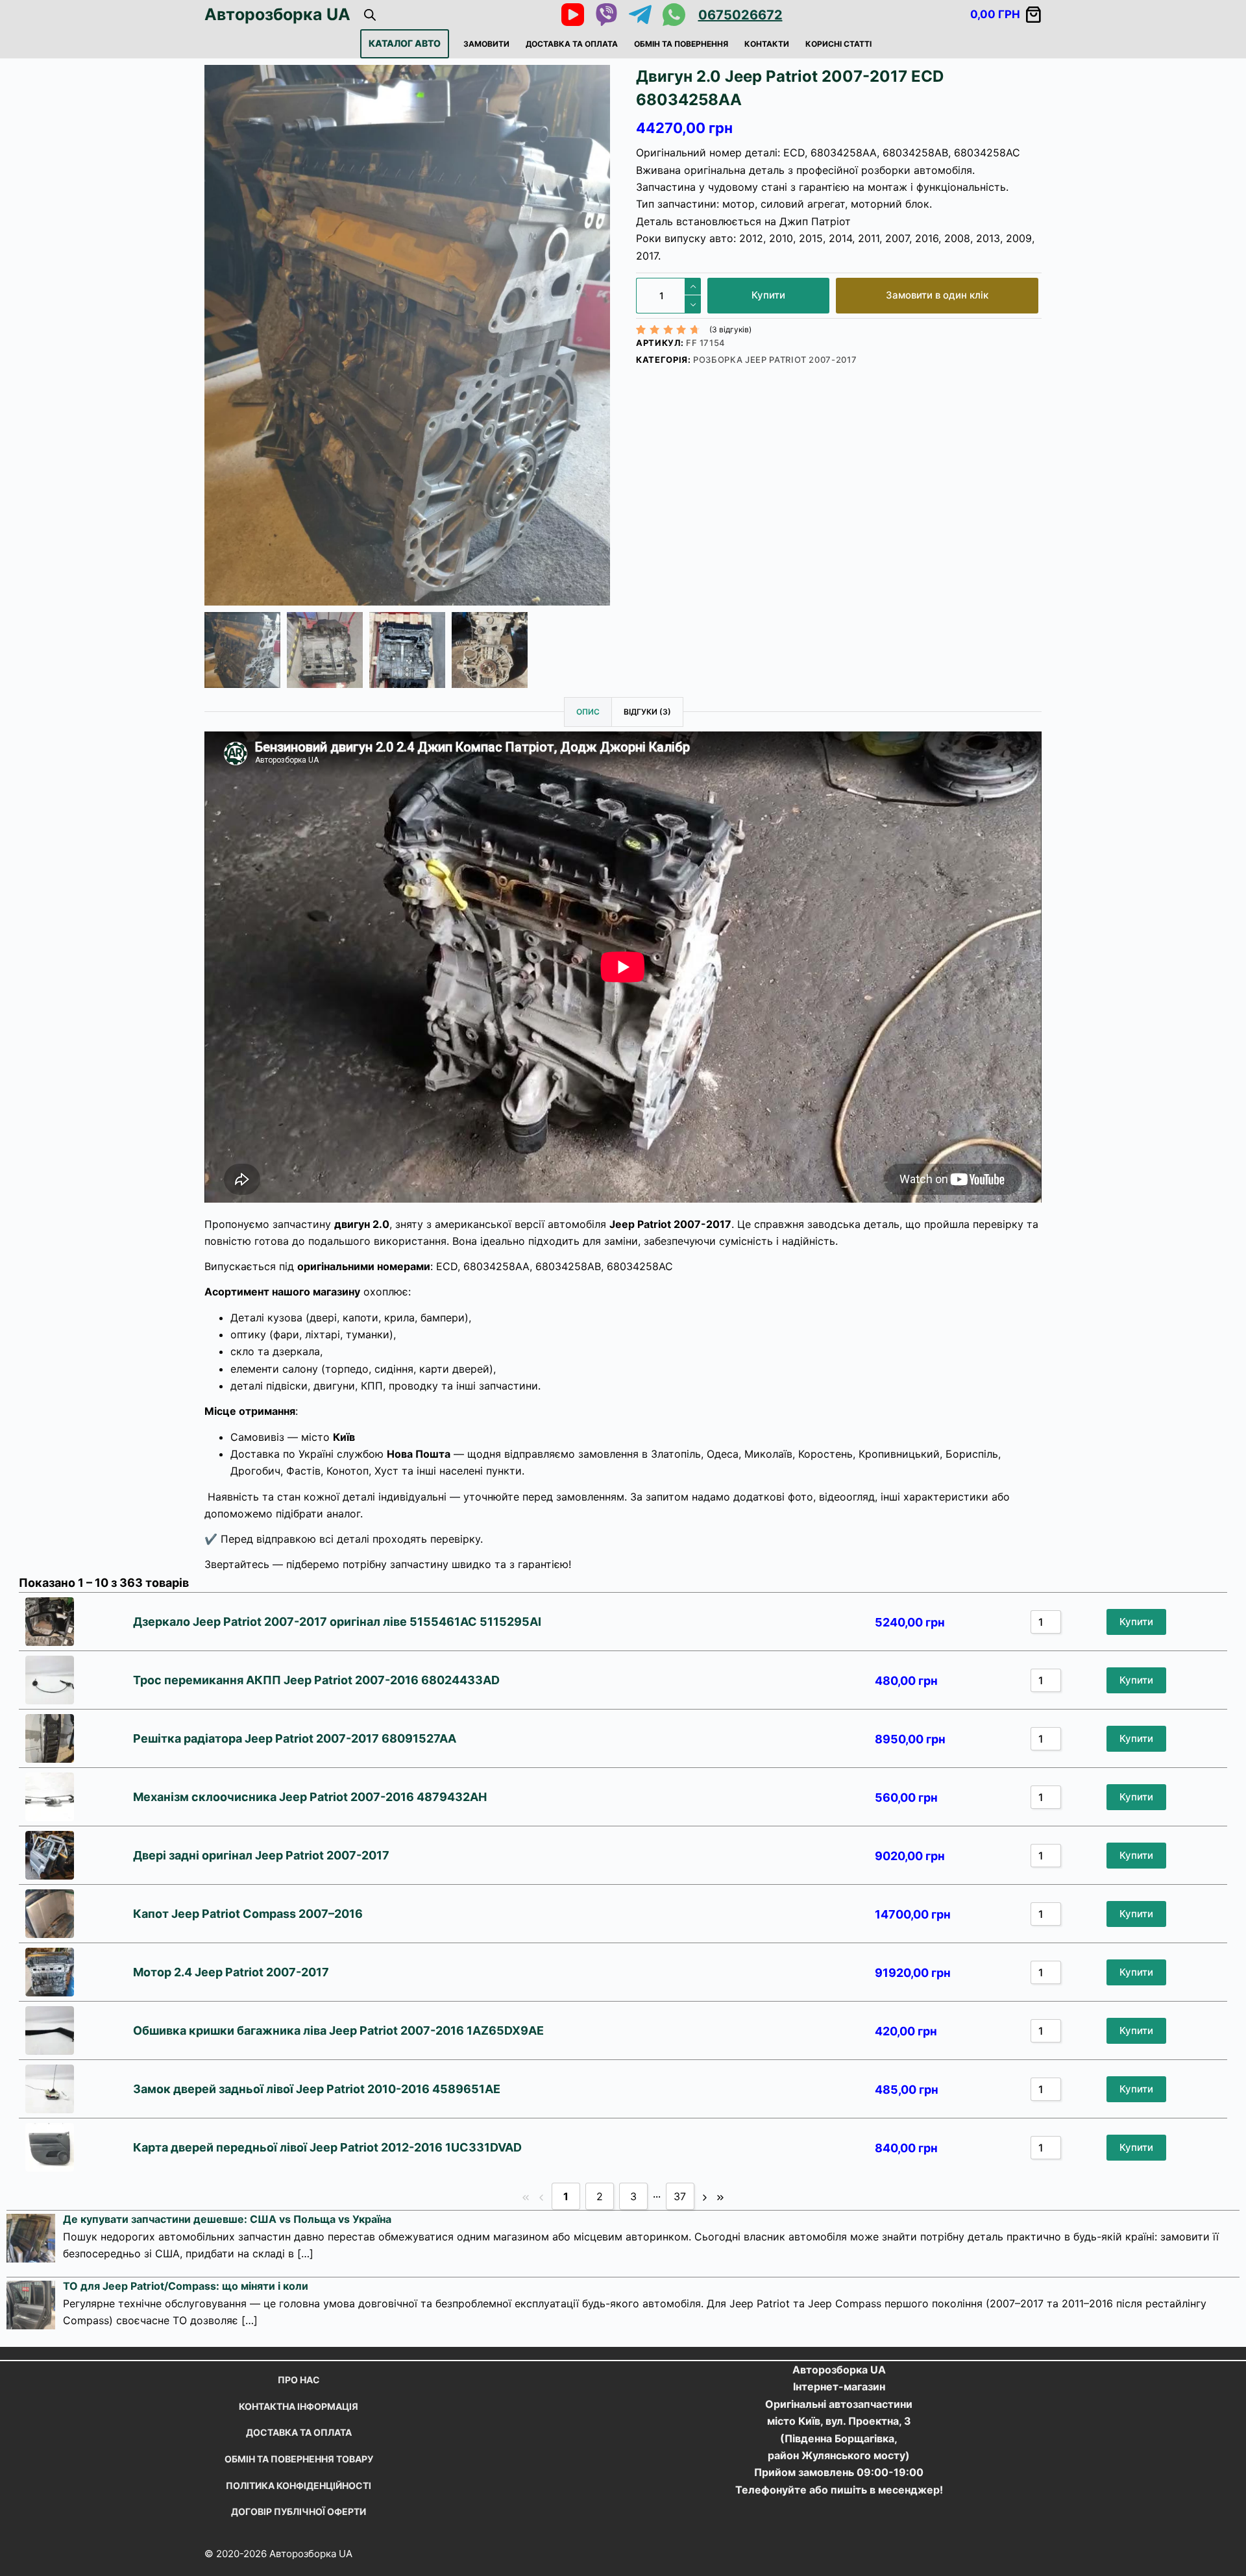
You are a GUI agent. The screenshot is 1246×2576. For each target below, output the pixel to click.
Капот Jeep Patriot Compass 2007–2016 (248, 1914)
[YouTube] (573, 15)
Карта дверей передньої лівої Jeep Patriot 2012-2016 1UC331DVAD (327, 2147)
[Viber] (606, 15)
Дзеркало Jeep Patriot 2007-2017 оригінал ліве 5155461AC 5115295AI (337, 1622)
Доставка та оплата (572, 44)
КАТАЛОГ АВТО (405, 43)
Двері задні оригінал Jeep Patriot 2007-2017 (261, 1855)
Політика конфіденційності (299, 2485)
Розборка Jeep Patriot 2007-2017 (775, 360)
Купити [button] (1136, 1622)
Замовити (486, 44)
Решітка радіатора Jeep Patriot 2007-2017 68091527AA (296, 1738)
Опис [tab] (588, 712)
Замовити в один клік (937, 295)
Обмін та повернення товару (299, 2459)
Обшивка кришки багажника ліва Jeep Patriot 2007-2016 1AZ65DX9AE (338, 2030)
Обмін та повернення (681, 44)
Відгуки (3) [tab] (647, 712)
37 (680, 2196)
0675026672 (740, 15)
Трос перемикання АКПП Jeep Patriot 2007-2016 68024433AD (316, 1680)
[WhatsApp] (674, 15)
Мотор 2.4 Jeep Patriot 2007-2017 (231, 1972)
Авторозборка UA (277, 14)
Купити (768, 295)
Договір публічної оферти (299, 2511)
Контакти (767, 44)
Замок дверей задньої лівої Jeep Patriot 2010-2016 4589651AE (317, 2089)
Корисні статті (838, 44)
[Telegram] (640, 15)
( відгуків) (730, 329)
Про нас (299, 2380)
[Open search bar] (370, 15)
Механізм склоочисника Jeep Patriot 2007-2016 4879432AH (310, 1797)
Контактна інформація (299, 2406)
